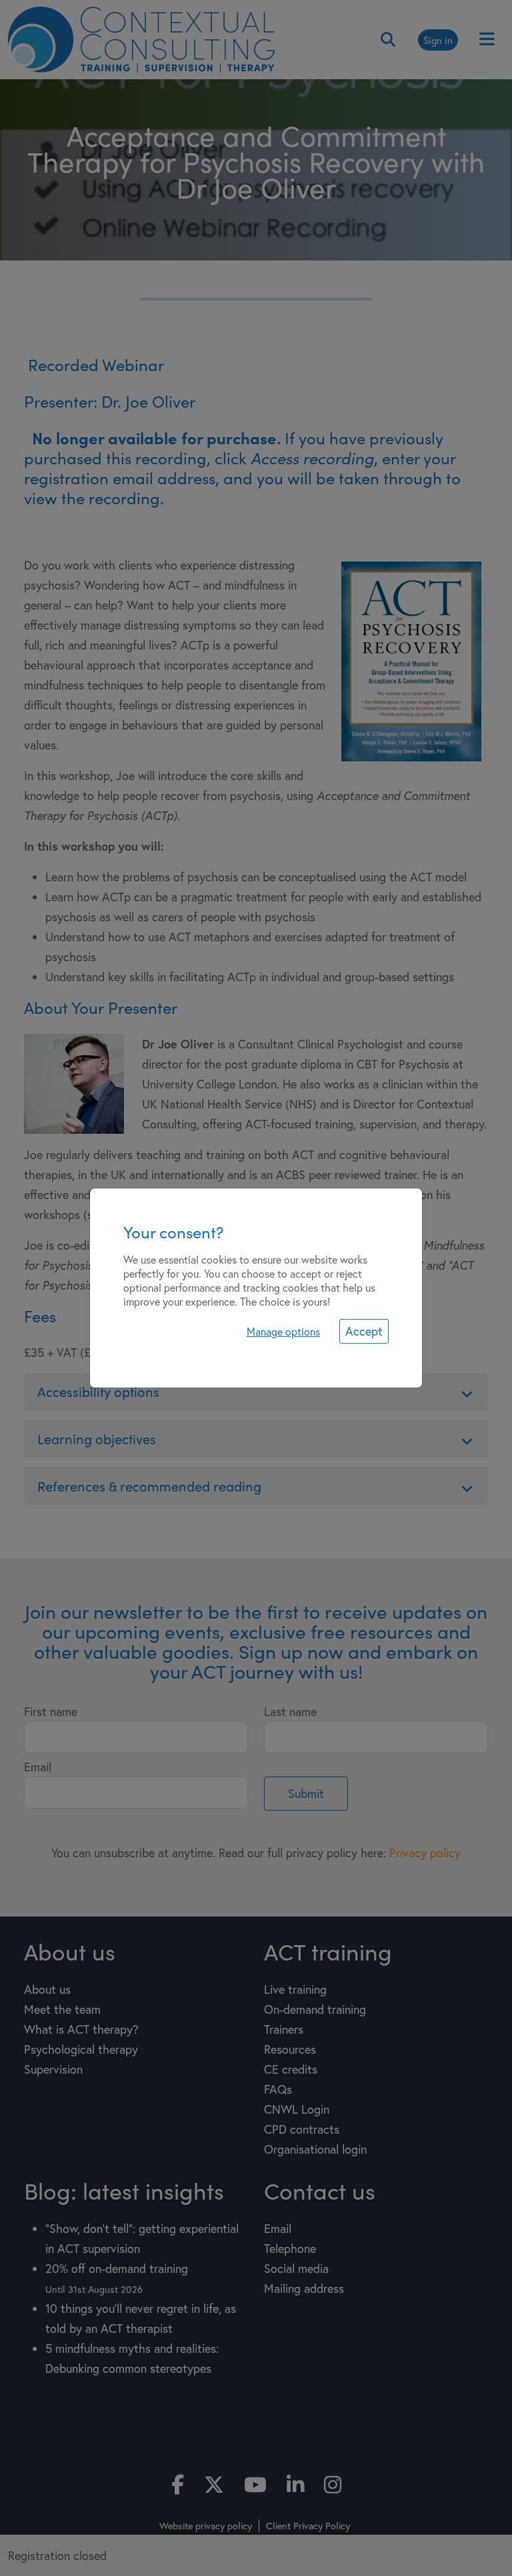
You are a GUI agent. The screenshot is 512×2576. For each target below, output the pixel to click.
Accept (364, 1331)
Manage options (283, 1331)
